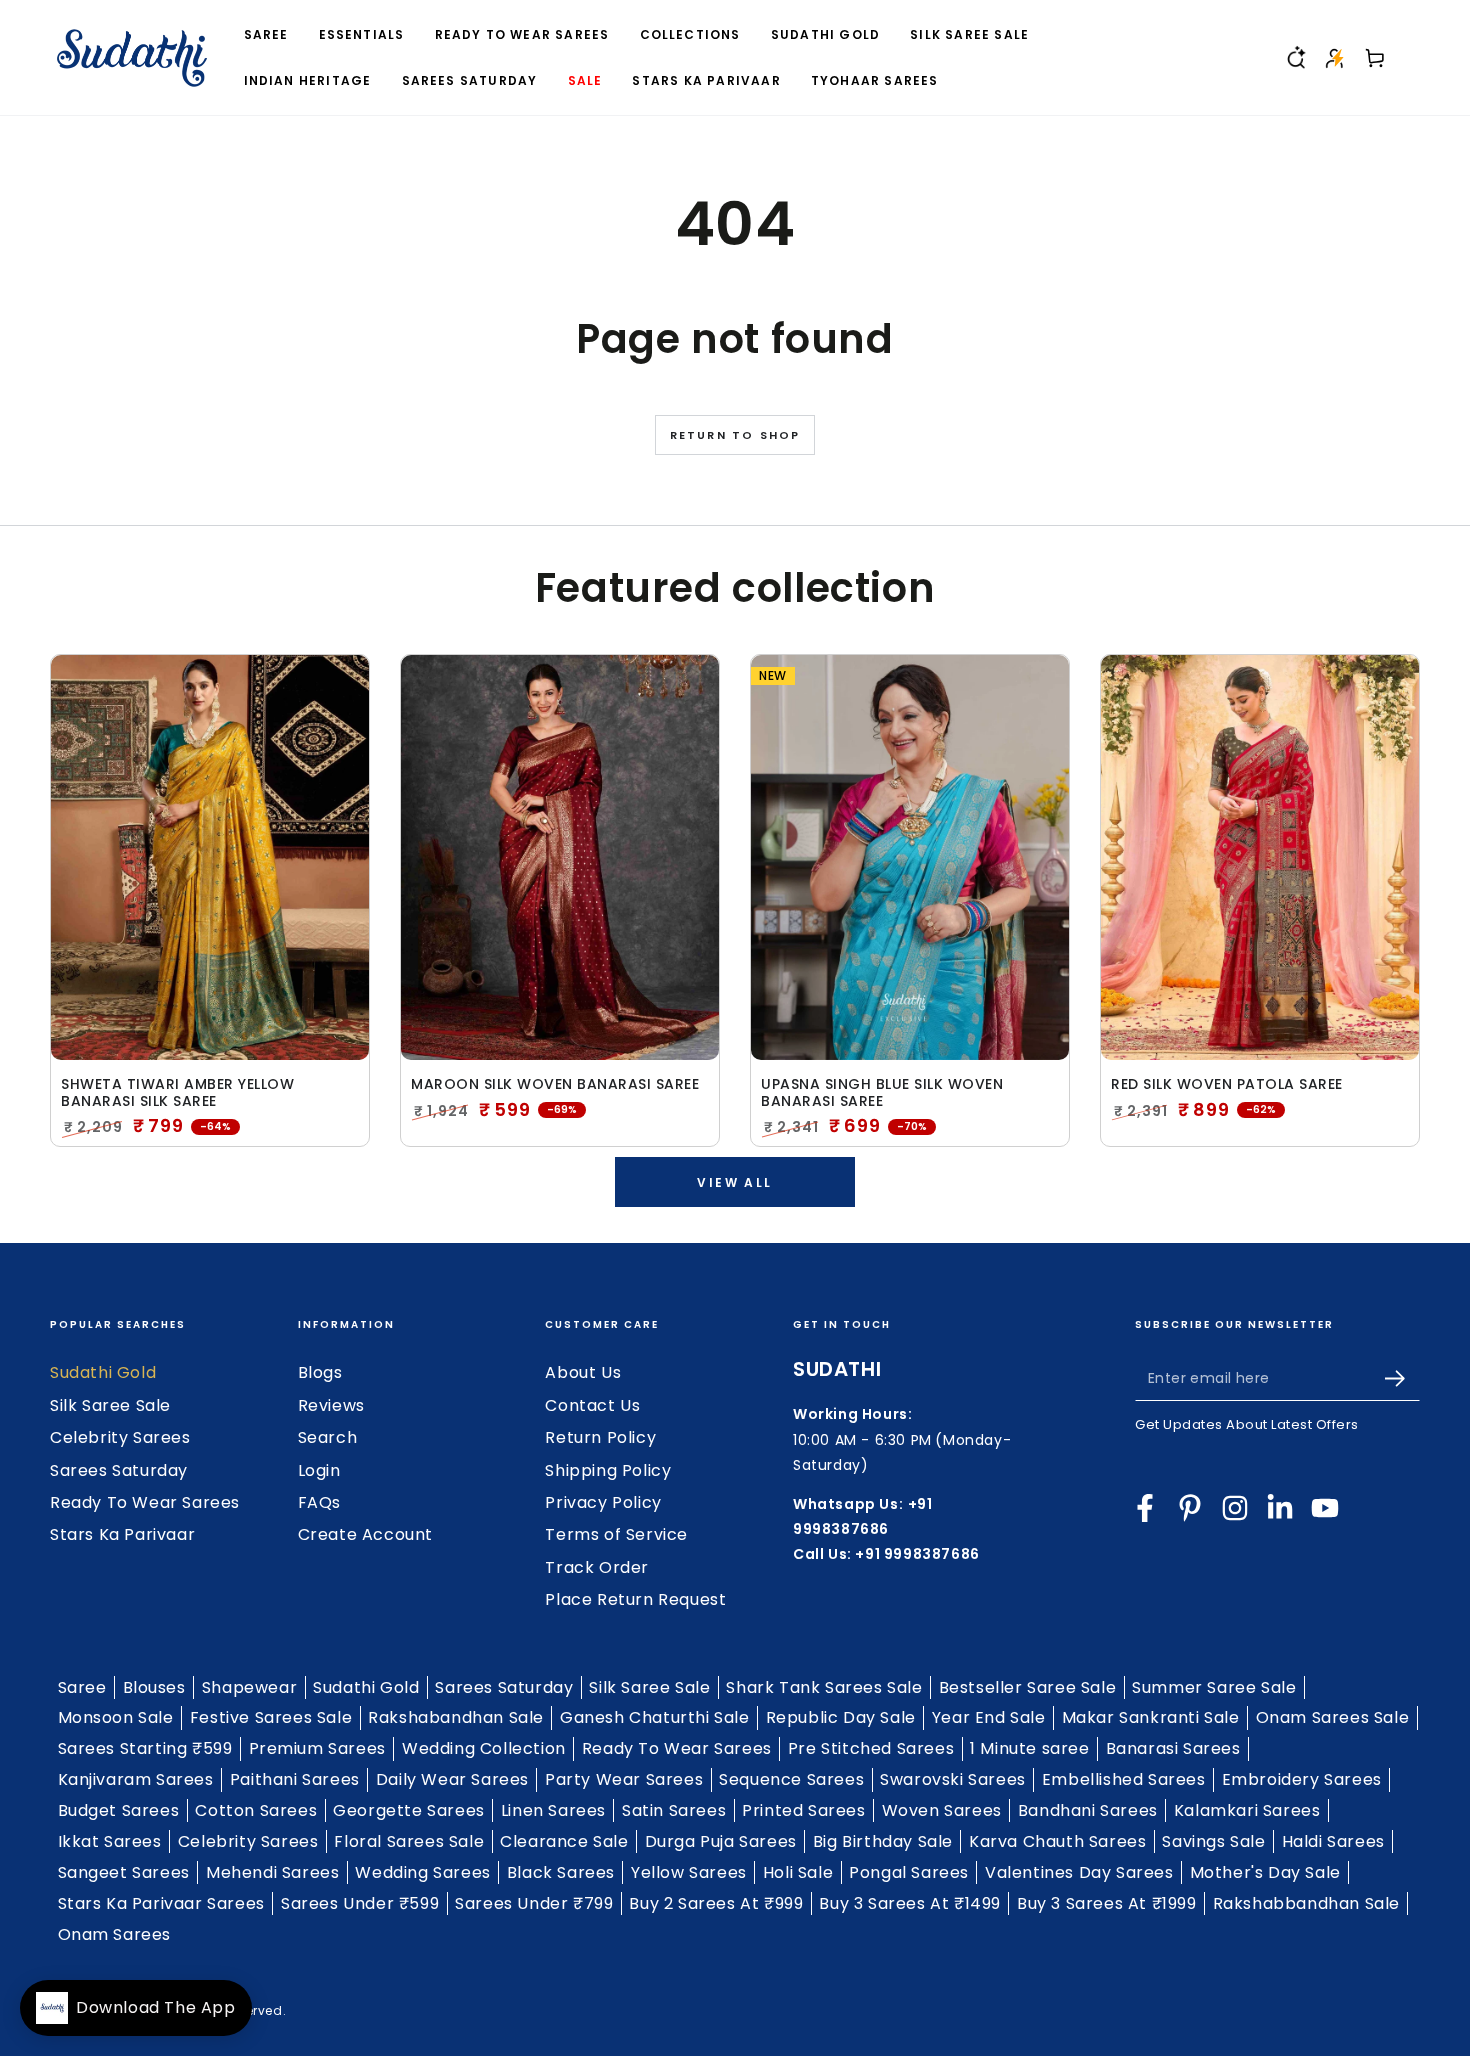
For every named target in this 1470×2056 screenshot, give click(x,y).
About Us (583, 1372)
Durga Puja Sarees (721, 1841)
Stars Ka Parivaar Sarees (161, 1903)
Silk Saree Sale (110, 1405)
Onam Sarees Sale (1333, 1717)
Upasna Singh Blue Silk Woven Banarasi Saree (882, 1093)
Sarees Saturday (119, 1470)
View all (734, 1182)
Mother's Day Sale (1265, 1872)
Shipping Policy (608, 1470)
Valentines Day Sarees (1079, 1872)
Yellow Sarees (689, 1872)
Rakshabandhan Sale (456, 1717)
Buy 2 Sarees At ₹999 (716, 1903)
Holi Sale (798, 1872)
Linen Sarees (553, 1810)
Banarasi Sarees (1173, 1748)
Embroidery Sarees (1302, 1779)
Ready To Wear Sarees (145, 1502)
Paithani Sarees (295, 1779)
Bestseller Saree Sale (1028, 1687)
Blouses (154, 1687)
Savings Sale (1213, 1841)
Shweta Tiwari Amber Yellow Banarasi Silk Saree (177, 1093)
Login (319, 1470)
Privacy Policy (603, 1502)
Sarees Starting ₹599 (145, 1748)
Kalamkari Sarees (1247, 1810)
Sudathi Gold (103, 1372)
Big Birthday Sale (883, 1841)
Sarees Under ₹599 (360, 1903)
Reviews (331, 1405)
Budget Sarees (119, 1810)
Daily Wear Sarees (452, 1779)
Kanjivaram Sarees (136, 1779)
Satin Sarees (674, 1810)
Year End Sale (989, 1717)
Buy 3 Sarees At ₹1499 (910, 1903)
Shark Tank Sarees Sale (824, 1687)
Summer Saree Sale (1214, 1687)
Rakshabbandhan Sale (1306, 1903)
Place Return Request (635, 1599)
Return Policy (600, 1437)
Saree (82, 1687)
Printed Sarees (803, 1810)
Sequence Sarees (791, 1779)
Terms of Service (616, 1534)
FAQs (319, 1502)
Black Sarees (561, 1872)
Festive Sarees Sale (271, 1717)
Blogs (320, 1372)
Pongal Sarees (909, 1872)
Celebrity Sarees (120, 1437)
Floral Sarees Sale (409, 1841)
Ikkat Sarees (110, 1841)
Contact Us (592, 1405)
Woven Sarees (942, 1810)
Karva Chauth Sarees (1057, 1841)
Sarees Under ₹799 (534, 1903)
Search (328, 1437)
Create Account (365, 1534)
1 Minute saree (1029, 1748)
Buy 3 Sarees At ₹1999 (1107, 1903)
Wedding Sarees (422, 1872)
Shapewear (249, 1687)
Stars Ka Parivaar (122, 1534)
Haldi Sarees (1333, 1841)
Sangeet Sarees (124, 1872)
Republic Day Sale (841, 1717)
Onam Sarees (115, 1934)
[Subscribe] (1402, 1378)
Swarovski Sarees (953, 1779)
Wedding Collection (484, 1748)
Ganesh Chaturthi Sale (655, 1717)
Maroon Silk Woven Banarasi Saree (555, 1084)
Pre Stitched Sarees (871, 1748)
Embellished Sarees (1124, 1779)
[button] (1295, 58)
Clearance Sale (564, 1841)
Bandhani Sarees (1088, 1810)
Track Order (597, 1567)
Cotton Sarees (256, 1810)
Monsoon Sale (116, 1717)
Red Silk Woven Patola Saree (1227, 1084)
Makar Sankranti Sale (1151, 1717)
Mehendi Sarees (272, 1872)
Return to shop (735, 435)
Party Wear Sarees (624, 1779)
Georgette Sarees (409, 1810)
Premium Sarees (317, 1748)
